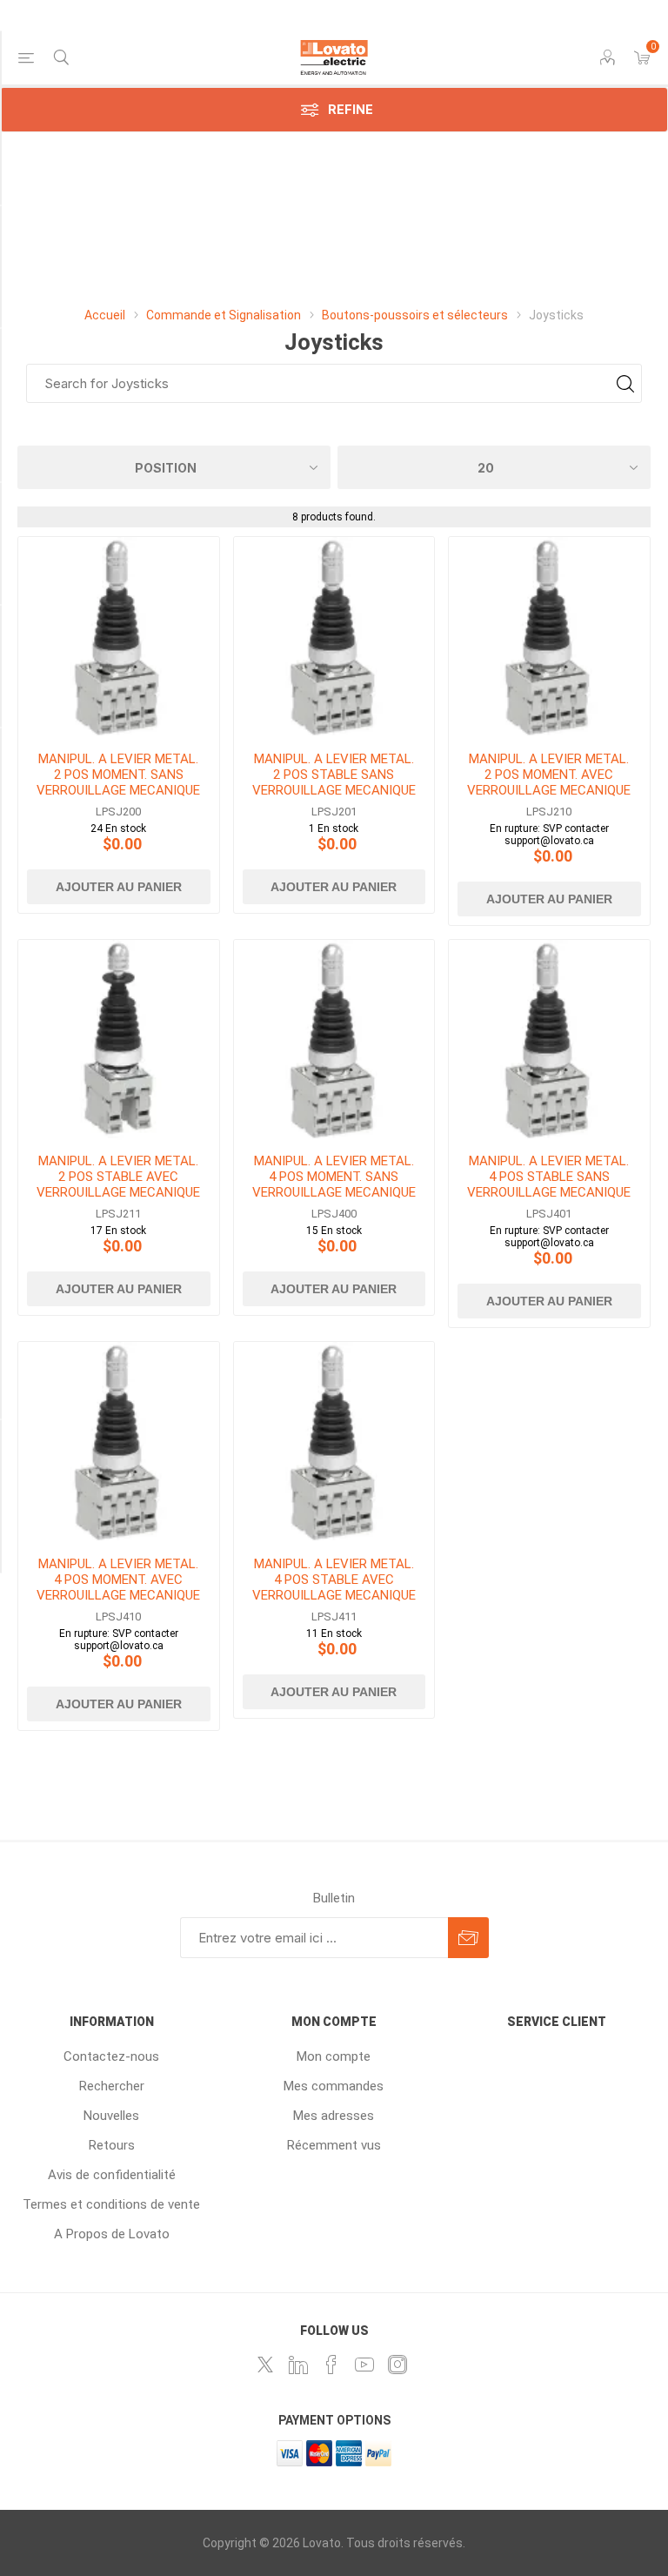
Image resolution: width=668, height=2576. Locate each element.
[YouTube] (364, 2365)
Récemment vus (334, 2145)
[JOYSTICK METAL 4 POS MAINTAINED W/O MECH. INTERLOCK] (549, 1040)
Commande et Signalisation (224, 315)
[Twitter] (265, 2365)
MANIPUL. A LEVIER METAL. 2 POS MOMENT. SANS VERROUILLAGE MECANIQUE (118, 775)
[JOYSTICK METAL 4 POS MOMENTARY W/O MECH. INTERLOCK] (334, 1040)
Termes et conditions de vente (111, 2204)
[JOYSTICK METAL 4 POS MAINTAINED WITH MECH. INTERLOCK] (334, 1442)
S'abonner (468, 1938)
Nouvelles (111, 2116)
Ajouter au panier (119, 887)
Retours (112, 2145)
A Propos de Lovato (112, 2234)
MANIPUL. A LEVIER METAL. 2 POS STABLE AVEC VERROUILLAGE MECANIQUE (118, 1177)
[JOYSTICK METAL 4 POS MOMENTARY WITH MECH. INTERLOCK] (119, 1442)
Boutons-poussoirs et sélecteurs (416, 315)
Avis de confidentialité (112, 2175)
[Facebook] (331, 2365)
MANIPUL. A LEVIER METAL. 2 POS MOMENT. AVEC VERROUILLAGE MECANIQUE (549, 775)
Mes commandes (334, 2086)
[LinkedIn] (298, 2365)
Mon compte (334, 2056)
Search (625, 383)
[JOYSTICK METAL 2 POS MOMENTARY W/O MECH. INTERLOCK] (119, 637)
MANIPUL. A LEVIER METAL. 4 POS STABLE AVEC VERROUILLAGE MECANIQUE (334, 1580)
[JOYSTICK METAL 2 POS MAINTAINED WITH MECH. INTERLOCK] (119, 1040)
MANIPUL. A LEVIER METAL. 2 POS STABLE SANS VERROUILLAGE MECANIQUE (334, 775)
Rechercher (112, 2086)
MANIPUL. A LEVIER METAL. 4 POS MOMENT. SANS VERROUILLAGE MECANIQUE (334, 1177)
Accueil (105, 315)
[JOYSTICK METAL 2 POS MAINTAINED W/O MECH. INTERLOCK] (334, 637)
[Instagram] (397, 2365)
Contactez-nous (111, 2056)
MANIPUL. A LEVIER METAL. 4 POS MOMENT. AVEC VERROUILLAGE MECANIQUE (118, 1580)
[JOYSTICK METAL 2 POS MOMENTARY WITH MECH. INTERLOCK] (549, 637)
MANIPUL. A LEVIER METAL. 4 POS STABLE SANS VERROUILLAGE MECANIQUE (549, 1177)
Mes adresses (334, 2116)
